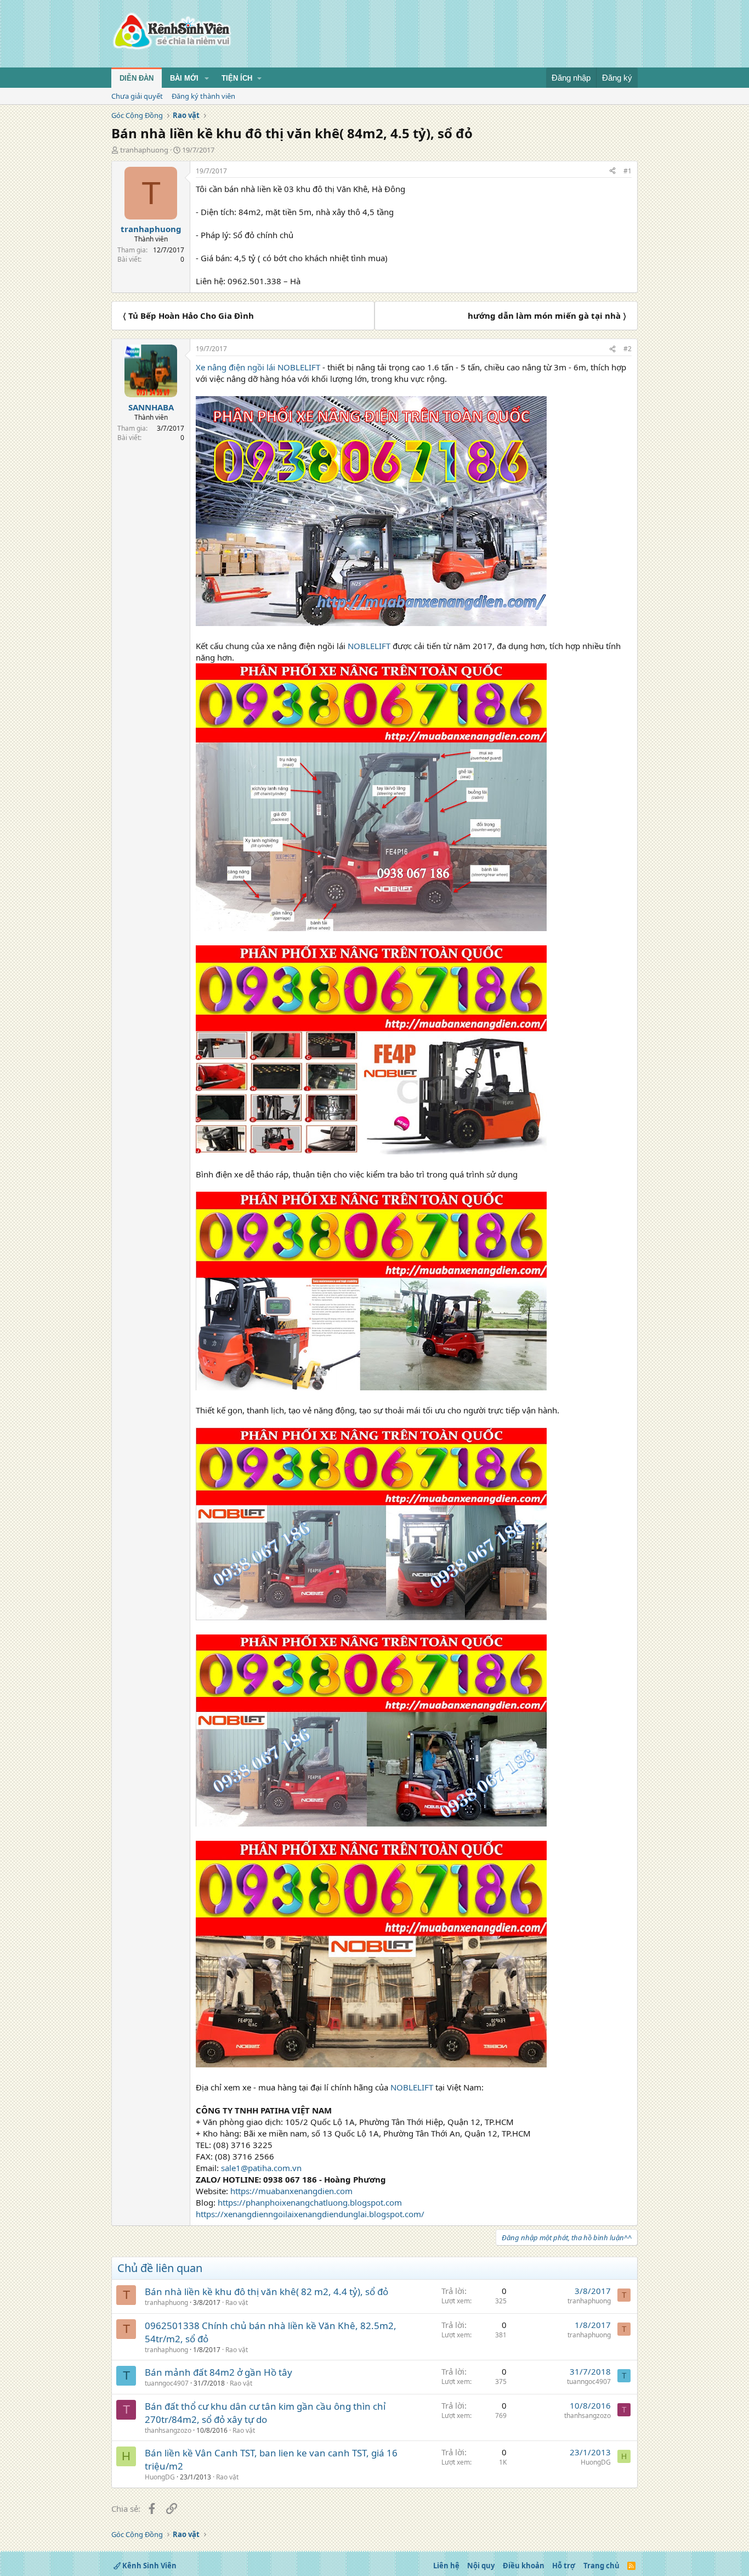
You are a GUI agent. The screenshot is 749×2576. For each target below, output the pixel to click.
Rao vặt (237, 2302)
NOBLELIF (297, 367)
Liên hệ (446, 2566)
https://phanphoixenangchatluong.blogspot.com (310, 2202)
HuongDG (160, 2477)
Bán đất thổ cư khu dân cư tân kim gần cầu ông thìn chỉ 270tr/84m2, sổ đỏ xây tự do (265, 2413)
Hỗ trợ (564, 2566)
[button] (207, 78)
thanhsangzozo (168, 2430)
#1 (628, 171)
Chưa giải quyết (137, 96)
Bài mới (184, 78)
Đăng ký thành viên (203, 96)
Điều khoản (524, 2566)
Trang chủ (602, 2566)
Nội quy (481, 2566)
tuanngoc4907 (167, 2383)
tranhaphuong (144, 150)
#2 (628, 349)
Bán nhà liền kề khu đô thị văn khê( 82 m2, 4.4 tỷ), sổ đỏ (266, 2292)
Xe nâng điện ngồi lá (234, 367)
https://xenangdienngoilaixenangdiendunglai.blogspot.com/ (310, 2214)
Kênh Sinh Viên (149, 2566)
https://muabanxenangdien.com (291, 2191)
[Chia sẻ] (612, 171)
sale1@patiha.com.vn (261, 2168)
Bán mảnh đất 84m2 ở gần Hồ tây (219, 2372)
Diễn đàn (137, 78)
